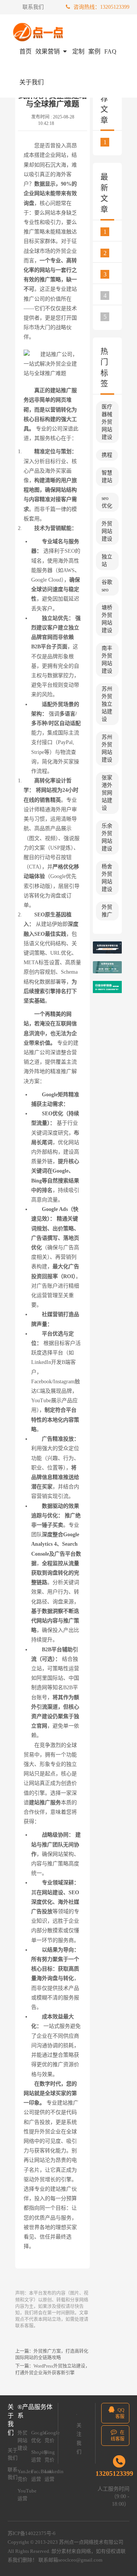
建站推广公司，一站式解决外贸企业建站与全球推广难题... (113, 295)
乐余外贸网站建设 (107, 837)
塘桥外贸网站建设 (107, 619)
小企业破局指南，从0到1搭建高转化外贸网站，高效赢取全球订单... (113, 253)
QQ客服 (120, 2413)
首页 (25, 51)
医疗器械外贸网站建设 (107, 422)
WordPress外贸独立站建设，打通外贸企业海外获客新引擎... (113, 274)
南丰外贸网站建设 (107, 660)
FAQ (110, 51)
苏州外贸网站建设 (107, 748)
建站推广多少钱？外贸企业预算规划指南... (113, 232)
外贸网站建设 (107, 531)
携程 (107, 455)
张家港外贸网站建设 (107, 793)
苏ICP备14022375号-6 (32, 2533)
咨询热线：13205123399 (101, 7)
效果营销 (48, 51)
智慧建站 (107, 477)
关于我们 (32, 82)
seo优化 (107, 502)
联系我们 (33, 7)
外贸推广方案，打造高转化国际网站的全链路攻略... (113, 317)
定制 (78, 51)
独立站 (107, 560)
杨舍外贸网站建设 (107, 878)
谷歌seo (107, 586)
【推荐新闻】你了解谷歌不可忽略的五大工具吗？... (113, 142)
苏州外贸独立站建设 (107, 704)
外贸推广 (107, 911)
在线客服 (118, 2436)
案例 (94, 51)
